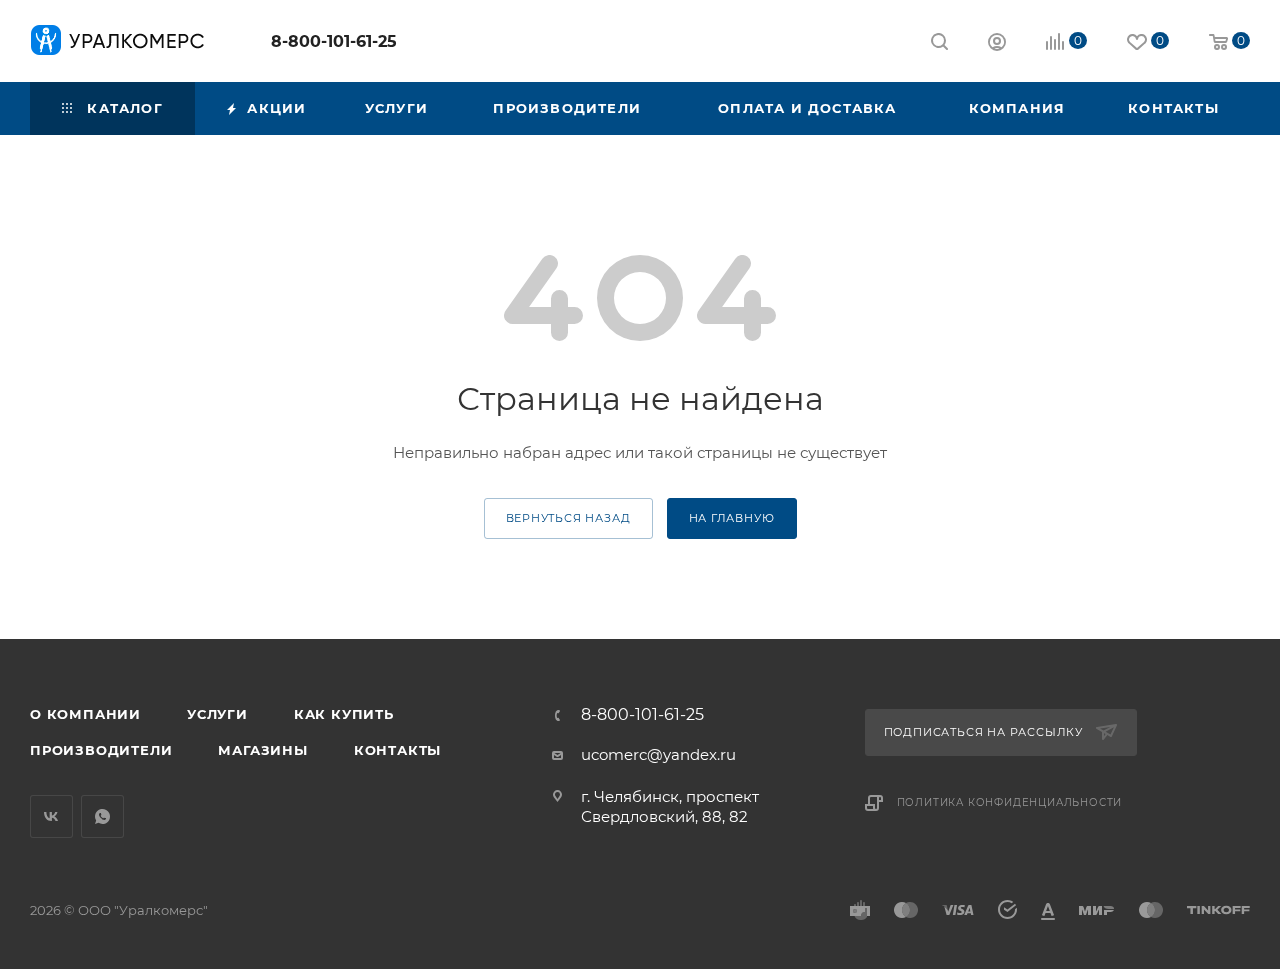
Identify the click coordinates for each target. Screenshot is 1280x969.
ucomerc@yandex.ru (658, 754)
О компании (85, 714)
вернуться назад (568, 518)
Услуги (217, 714)
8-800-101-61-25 (334, 41)
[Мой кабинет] (997, 44)
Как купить (344, 714)
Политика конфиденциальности (1010, 802)
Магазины (262, 750)
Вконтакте (51, 816)
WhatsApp (102, 816)
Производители (101, 750)
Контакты (397, 750)
